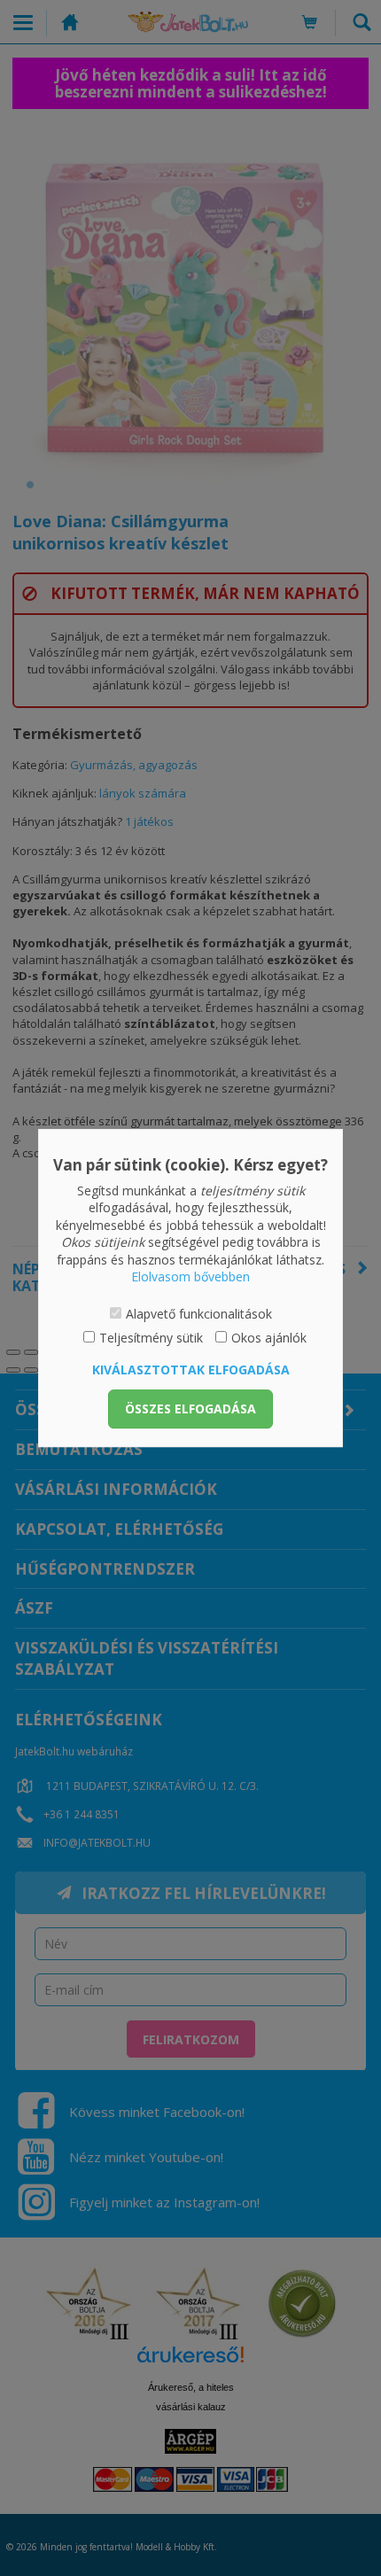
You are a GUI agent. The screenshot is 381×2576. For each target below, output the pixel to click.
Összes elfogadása (190, 1409)
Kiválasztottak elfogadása (191, 1370)
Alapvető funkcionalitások (199, 1314)
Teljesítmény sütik (151, 1338)
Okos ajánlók (269, 1338)
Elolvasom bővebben (190, 1277)
